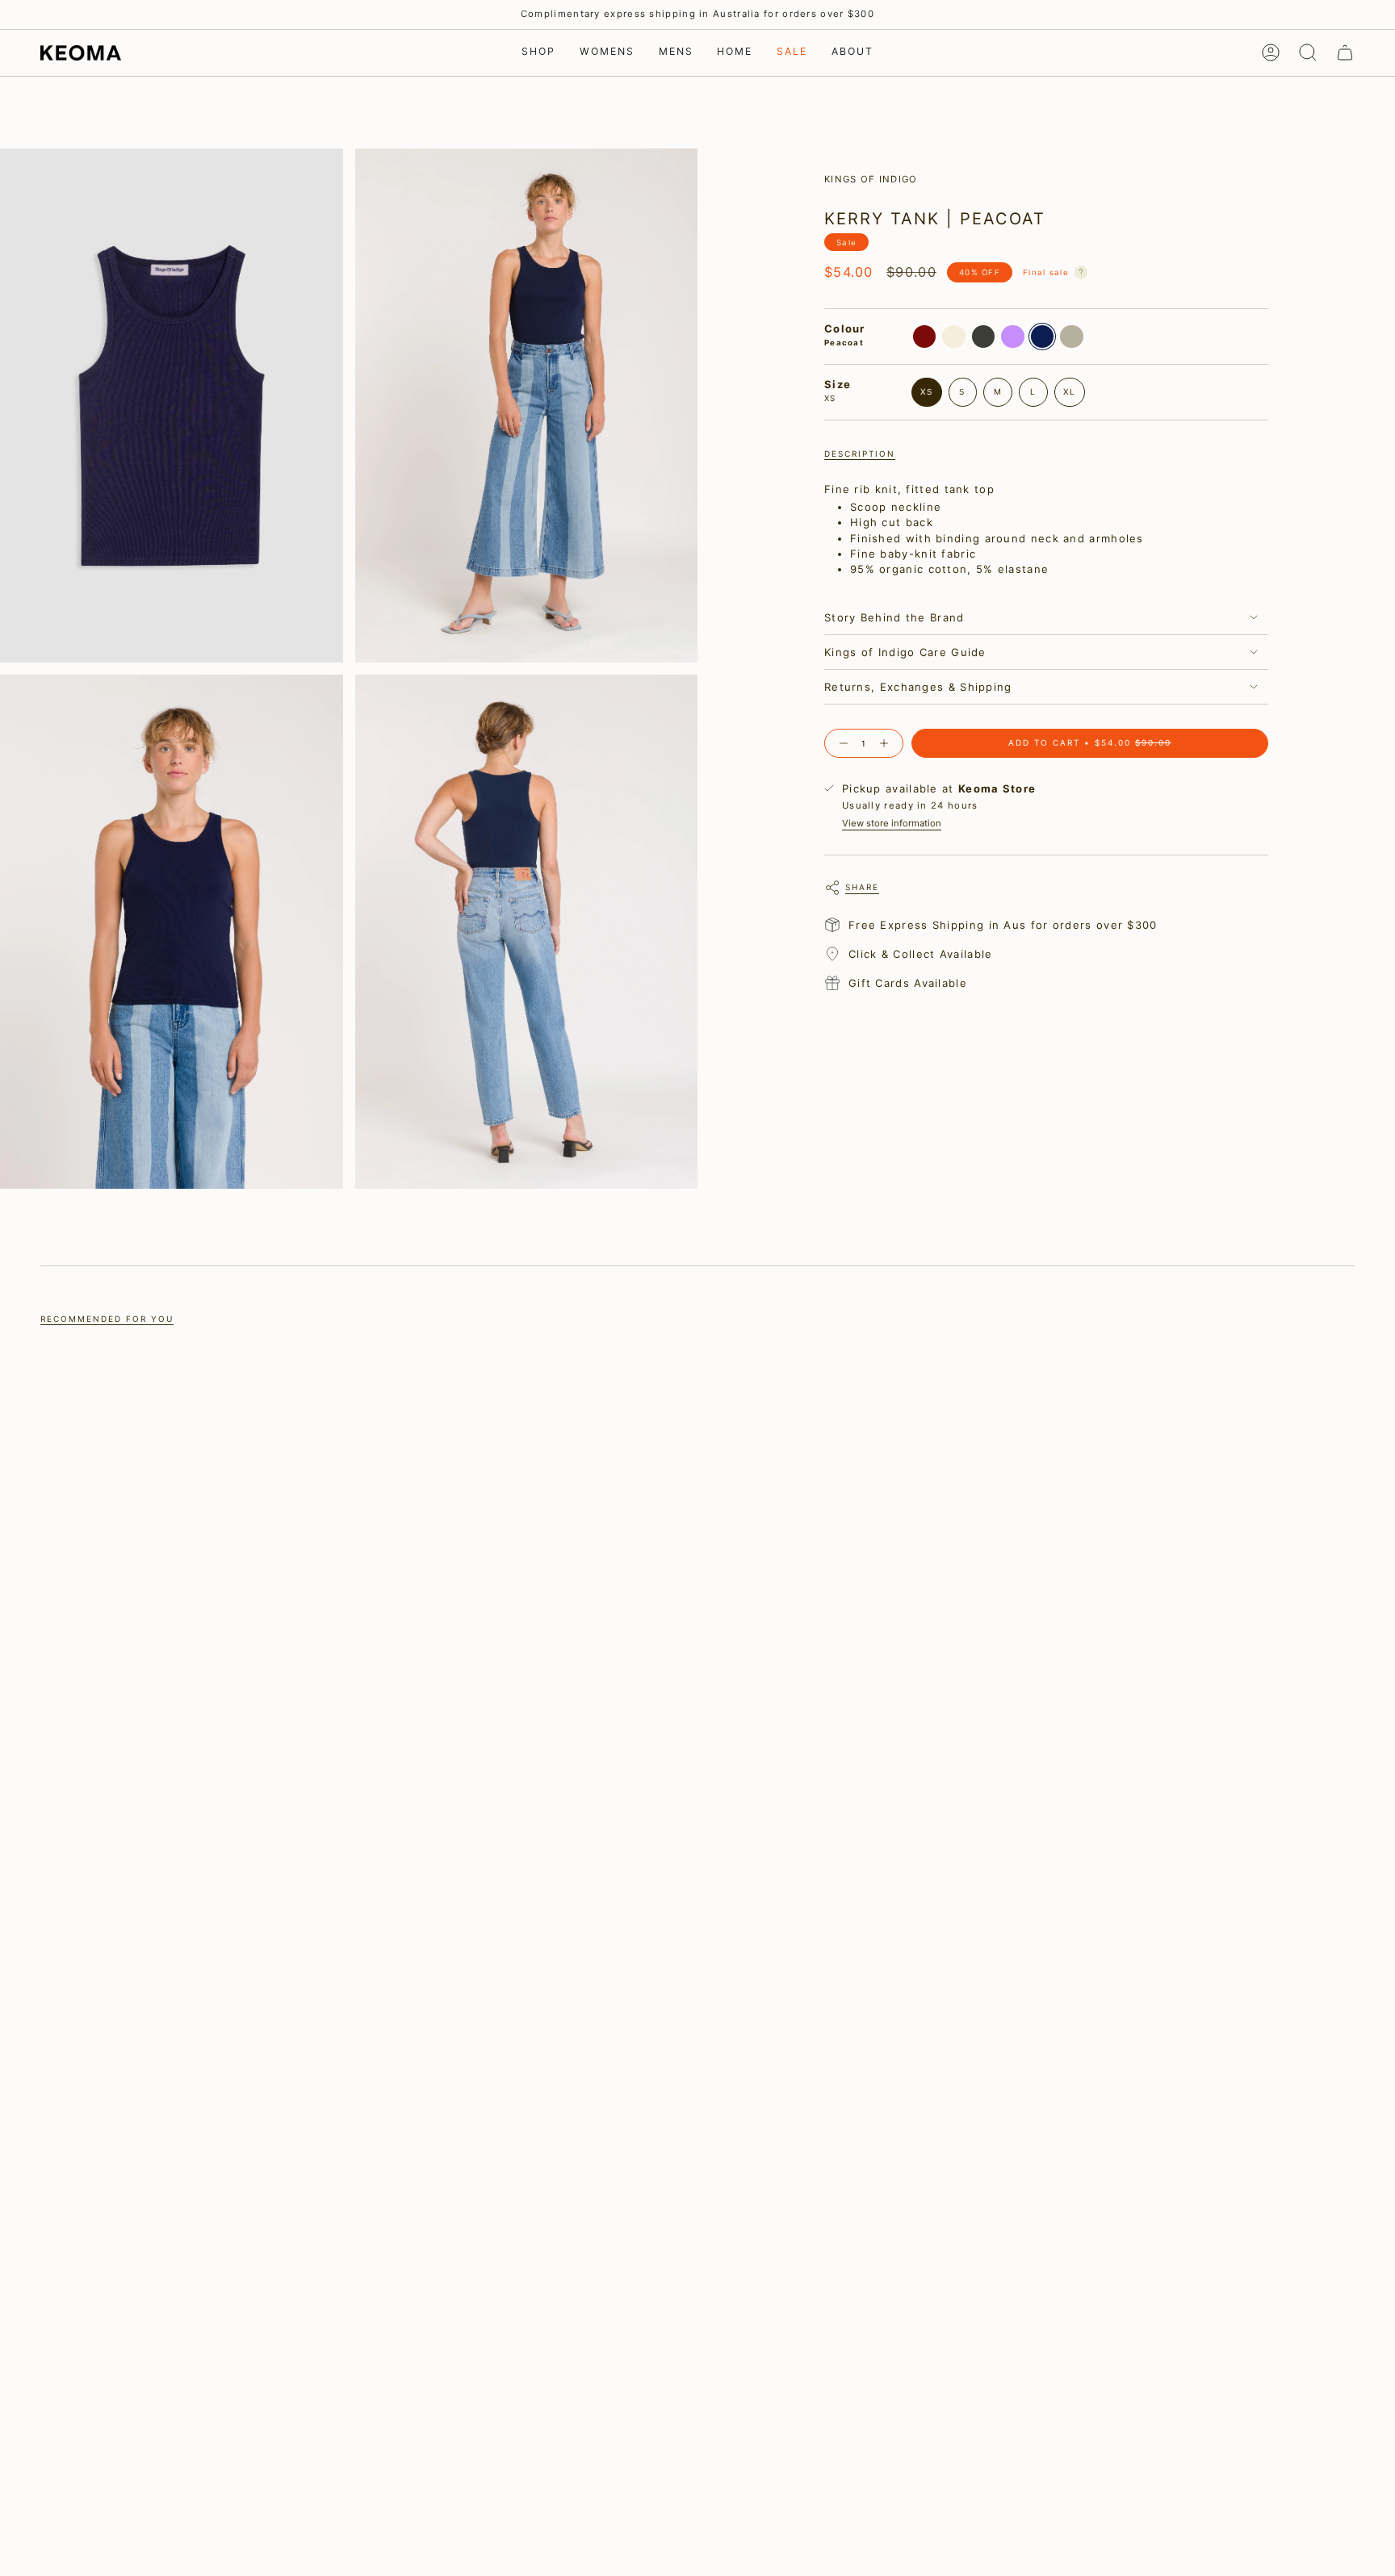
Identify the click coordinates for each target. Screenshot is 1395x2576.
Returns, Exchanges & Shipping (918, 687)
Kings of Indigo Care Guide (905, 652)
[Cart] (1345, 52)
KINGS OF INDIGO (871, 179)
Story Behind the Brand (894, 617)
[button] (538, 53)
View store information (892, 823)
